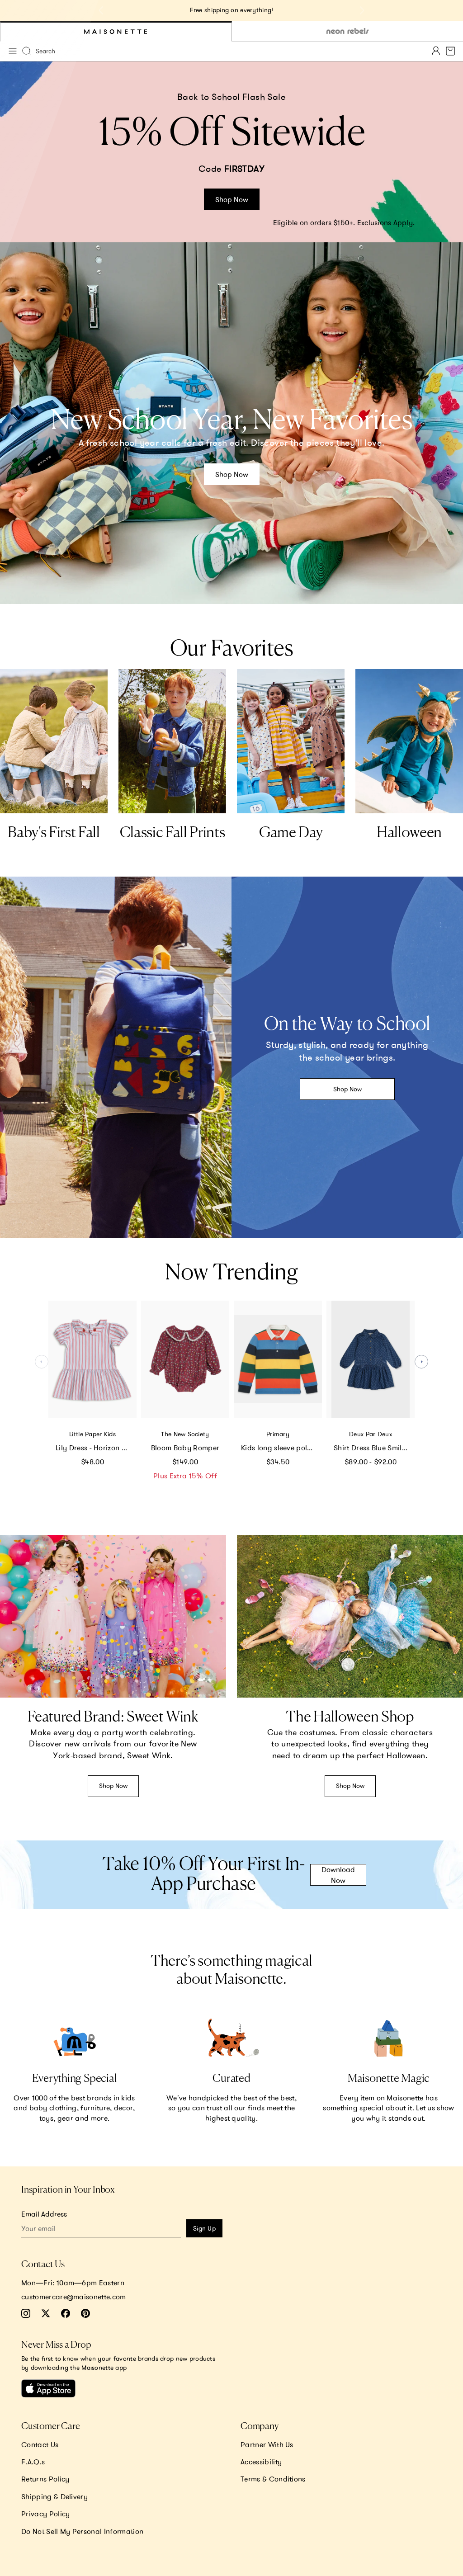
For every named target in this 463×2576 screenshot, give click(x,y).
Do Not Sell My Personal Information (82, 2531)
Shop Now (232, 199)
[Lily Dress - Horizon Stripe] (92, 1359)
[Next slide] (362, 10)
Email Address (44, 2214)
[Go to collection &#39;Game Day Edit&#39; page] (291, 741)
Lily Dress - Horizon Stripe (96, 1448)
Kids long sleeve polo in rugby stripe (281, 1448)
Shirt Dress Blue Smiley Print (374, 1448)
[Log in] (436, 51)
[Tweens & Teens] (347, 31)
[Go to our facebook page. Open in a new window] (66, 2313)
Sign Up (204, 2228)
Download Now (338, 1875)
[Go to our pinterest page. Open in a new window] (85, 2313)
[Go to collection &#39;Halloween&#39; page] (409, 741)
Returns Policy (45, 2479)
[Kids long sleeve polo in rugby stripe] (278, 1359)
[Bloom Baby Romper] (185, 1359)
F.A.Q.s (33, 2462)
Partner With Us (267, 2444)
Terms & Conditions (273, 2479)
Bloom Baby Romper (185, 1448)
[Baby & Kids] (116, 31)
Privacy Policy (45, 2514)
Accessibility (261, 2462)
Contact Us (40, 2444)
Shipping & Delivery (54, 2496)
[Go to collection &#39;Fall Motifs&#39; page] (172, 741)
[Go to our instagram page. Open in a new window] (26, 2313)
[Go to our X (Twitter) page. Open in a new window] (46, 2313)
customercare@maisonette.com (74, 2297)
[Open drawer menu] (13, 51)
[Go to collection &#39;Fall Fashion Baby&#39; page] (54, 741)
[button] (421, 1362)
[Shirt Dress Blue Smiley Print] (371, 1359)
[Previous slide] (101, 10)
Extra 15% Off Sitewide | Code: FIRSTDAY (232, 10)
